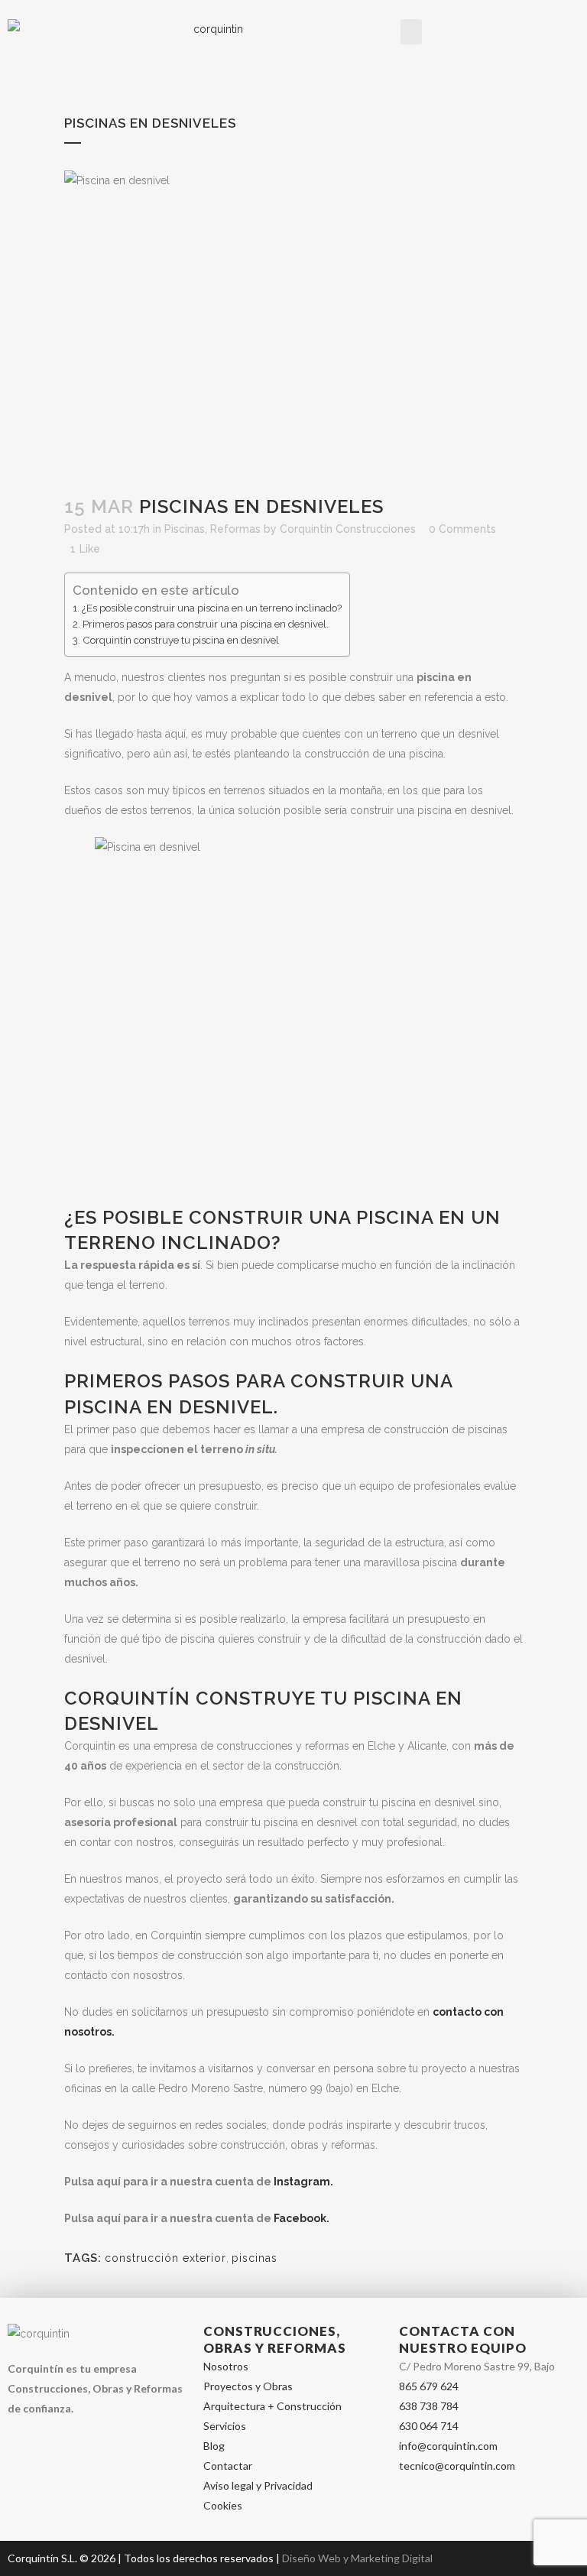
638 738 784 (429, 2406)
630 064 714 (429, 2426)
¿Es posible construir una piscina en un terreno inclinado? (212, 608)
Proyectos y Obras (248, 2386)
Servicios (225, 2426)
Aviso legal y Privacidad (258, 2485)
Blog (214, 2446)
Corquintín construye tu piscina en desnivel (181, 640)
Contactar (228, 2466)
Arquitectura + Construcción (272, 2406)
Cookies (223, 2505)
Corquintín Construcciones (348, 529)
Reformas (235, 529)
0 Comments (462, 529)
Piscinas (185, 529)
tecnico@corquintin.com (457, 2466)
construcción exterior (165, 2258)
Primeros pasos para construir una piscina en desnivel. (206, 624)
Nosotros (226, 2366)
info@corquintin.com (448, 2446)
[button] (411, 32)
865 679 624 (429, 2386)
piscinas (255, 2258)
